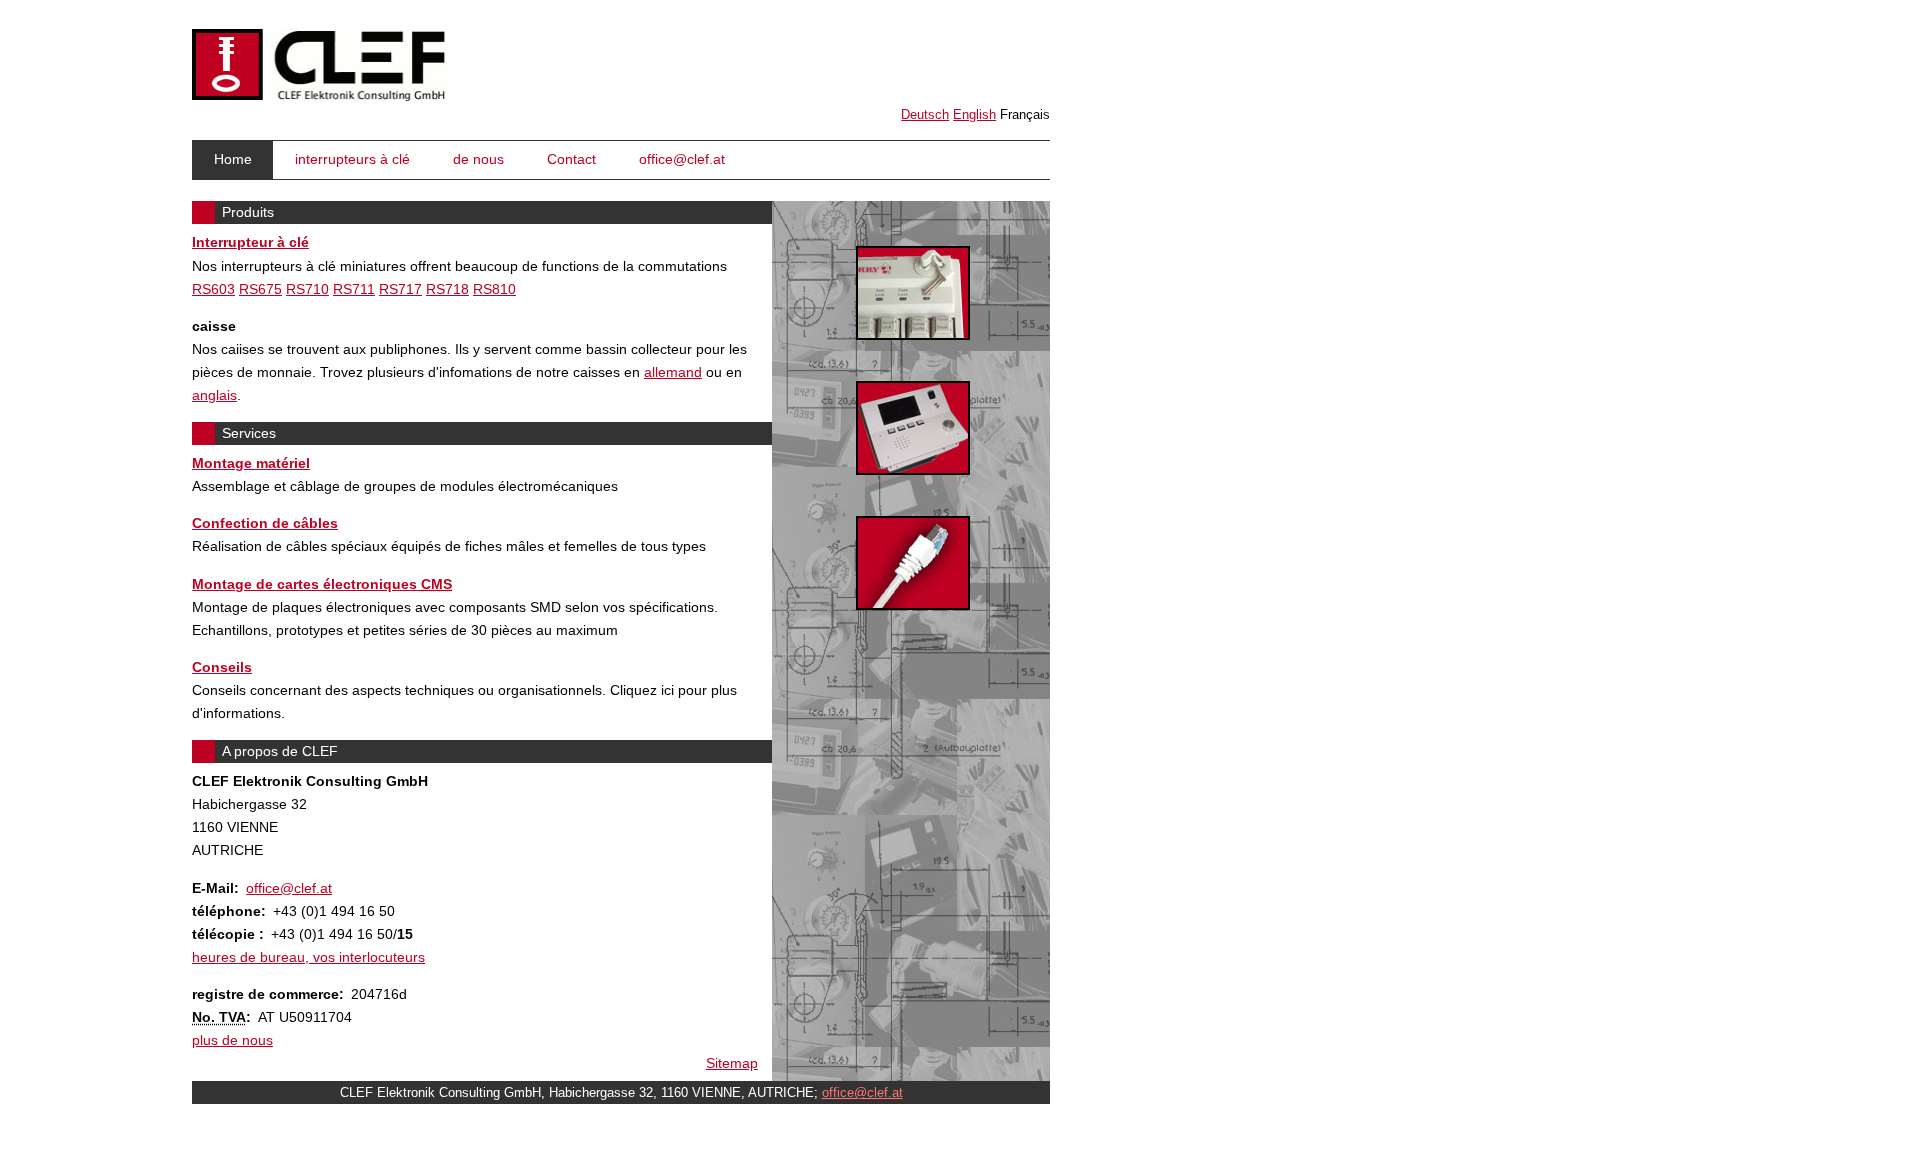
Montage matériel (251, 463)
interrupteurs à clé (352, 159)
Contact (571, 159)
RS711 (354, 289)
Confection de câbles (265, 523)
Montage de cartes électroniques (322, 584)
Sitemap (732, 1063)
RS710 (307, 289)
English (974, 114)
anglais (214, 395)
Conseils (222, 667)
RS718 (447, 289)
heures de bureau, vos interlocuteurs (308, 957)
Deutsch (925, 114)
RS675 (260, 289)
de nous (478, 159)
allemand (673, 372)
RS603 (213, 289)
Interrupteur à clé (250, 242)
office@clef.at (682, 159)
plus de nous (232, 1040)
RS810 (494, 289)
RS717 (400, 289)
